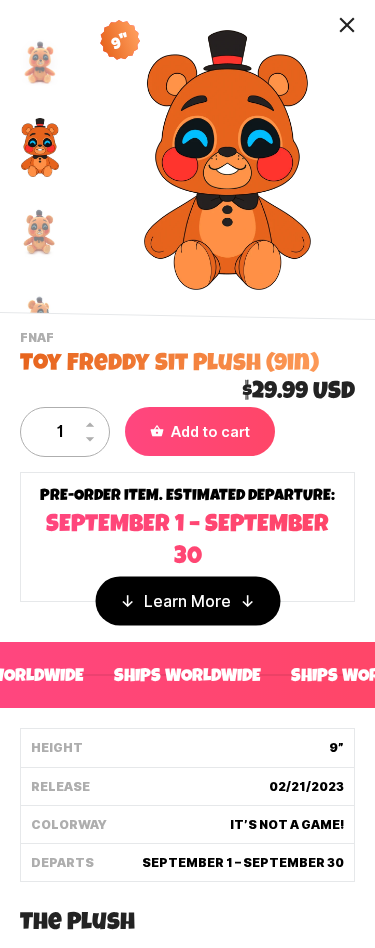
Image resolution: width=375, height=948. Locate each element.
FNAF (39, 340)
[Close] (347, 25)
